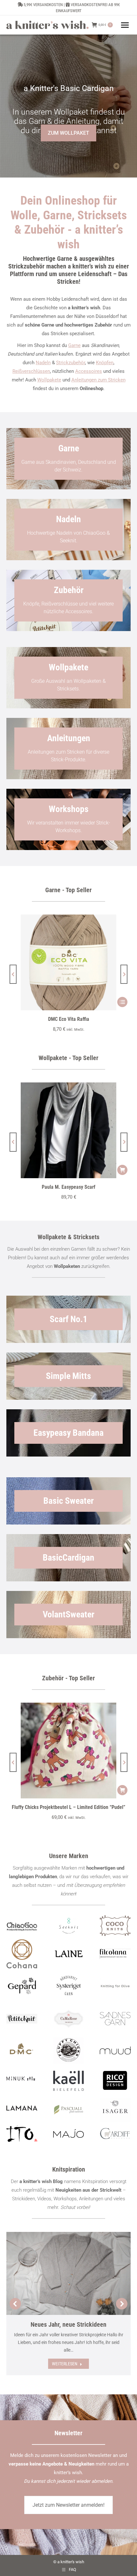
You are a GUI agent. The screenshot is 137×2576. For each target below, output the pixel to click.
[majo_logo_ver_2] (69, 2133)
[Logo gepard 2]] (22, 1986)
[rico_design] (115, 2081)
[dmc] (22, 2051)
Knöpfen (105, 363)
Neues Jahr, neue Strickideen (68, 2324)
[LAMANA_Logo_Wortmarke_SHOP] (22, 2108)
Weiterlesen (65, 2364)
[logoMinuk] (22, 2079)
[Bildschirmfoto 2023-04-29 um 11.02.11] (115, 1954)
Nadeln (43, 363)
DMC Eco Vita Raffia (69, 1019)
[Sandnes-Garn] (115, 2019)
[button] (13, 974)
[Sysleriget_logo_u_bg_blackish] (69, 1986)
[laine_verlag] (69, 1954)
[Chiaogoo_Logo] (22, 1926)
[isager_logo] (115, 2110)
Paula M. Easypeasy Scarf (68, 1187)
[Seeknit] (69, 1926)
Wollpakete (49, 380)
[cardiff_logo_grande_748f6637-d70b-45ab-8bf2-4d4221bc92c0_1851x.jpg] (115, 2134)
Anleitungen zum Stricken (98, 380)
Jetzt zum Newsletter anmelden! (68, 2505)
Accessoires (89, 371)
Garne (74, 345)
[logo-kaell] (69, 2081)
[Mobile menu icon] (125, 25)
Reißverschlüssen (31, 371)
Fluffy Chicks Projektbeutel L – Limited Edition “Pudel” (68, 1807)
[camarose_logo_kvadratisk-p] (69, 2019)
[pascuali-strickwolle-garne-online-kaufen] (69, 2110)
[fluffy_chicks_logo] (69, 2051)
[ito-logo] (22, 2134)
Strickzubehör (71, 363)
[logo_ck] (115, 1926)
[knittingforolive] (115, 1986)
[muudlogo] (115, 2051)
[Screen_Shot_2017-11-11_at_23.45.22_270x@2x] (22, 2019)
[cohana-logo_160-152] (22, 1954)
